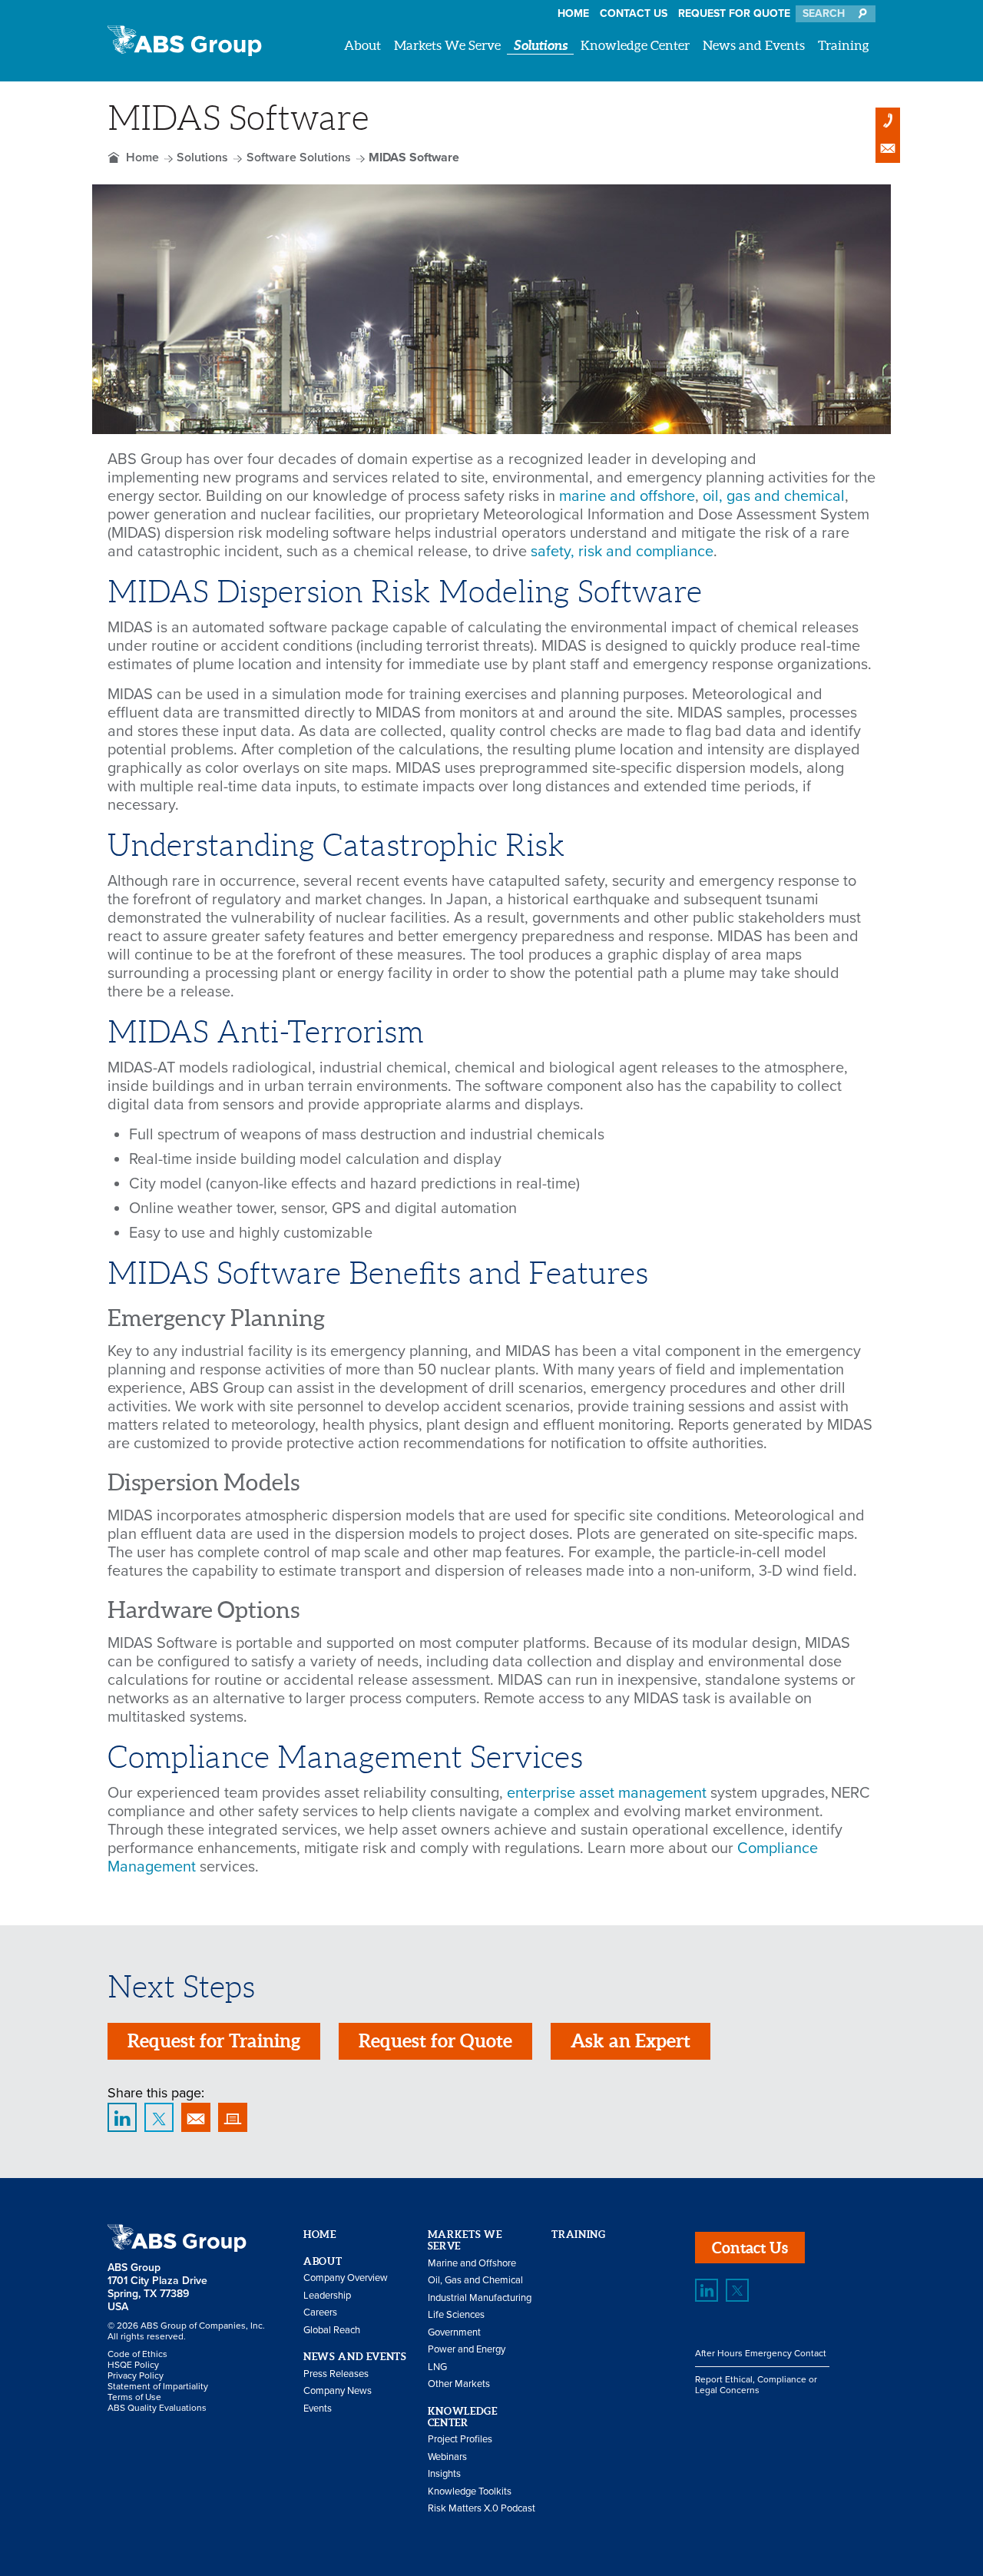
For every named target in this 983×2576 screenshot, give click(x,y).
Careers (320, 2312)
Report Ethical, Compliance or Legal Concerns (756, 2385)
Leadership (327, 2296)
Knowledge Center (635, 45)
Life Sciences (456, 2315)
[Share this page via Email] (196, 2117)
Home (573, 13)
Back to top (937, 2132)
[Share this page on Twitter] (159, 2117)
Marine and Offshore (472, 2263)
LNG (437, 2367)
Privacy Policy (136, 2375)
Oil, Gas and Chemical (475, 2280)
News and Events (754, 45)
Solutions (541, 45)
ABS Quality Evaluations (157, 2408)
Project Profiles (460, 2439)
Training (844, 45)
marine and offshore (627, 496)
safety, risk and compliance (622, 552)
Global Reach (332, 2330)
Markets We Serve (447, 45)
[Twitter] (737, 2290)
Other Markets (459, 2384)
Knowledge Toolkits (470, 2491)
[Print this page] (233, 2117)
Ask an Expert (631, 2041)
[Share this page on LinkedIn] (122, 2117)
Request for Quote (734, 13)
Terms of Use (134, 2397)
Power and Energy (467, 2349)
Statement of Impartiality (158, 2386)
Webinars (447, 2457)
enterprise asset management (607, 1793)
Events (318, 2409)
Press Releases (336, 2374)
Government (454, 2332)
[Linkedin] (707, 2290)
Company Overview (346, 2278)
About (362, 45)
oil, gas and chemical (774, 496)
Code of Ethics (137, 2354)
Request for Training (214, 2041)
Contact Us (634, 13)
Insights (444, 2474)
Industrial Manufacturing (480, 2298)
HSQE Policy (133, 2365)
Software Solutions (299, 157)
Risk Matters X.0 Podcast (482, 2508)
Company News (338, 2391)
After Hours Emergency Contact (761, 2353)
